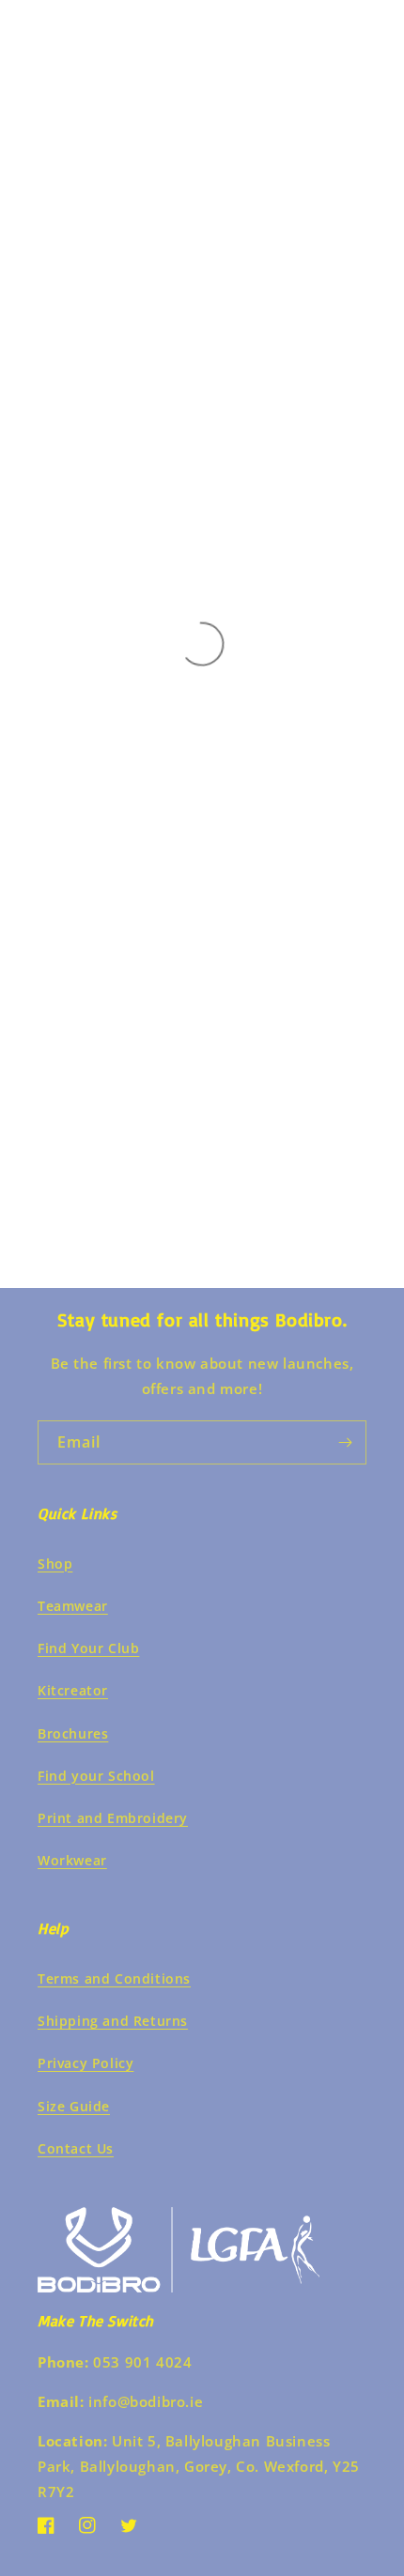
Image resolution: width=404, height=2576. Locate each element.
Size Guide (74, 2106)
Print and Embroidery (113, 1818)
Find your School (96, 1776)
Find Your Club (88, 1648)
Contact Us (76, 2148)
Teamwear (73, 1606)
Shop (55, 1564)
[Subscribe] (345, 1442)
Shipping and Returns (113, 2021)
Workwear (72, 1860)
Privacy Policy (85, 2063)
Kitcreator (73, 1690)
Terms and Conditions (114, 1978)
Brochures (73, 1733)
